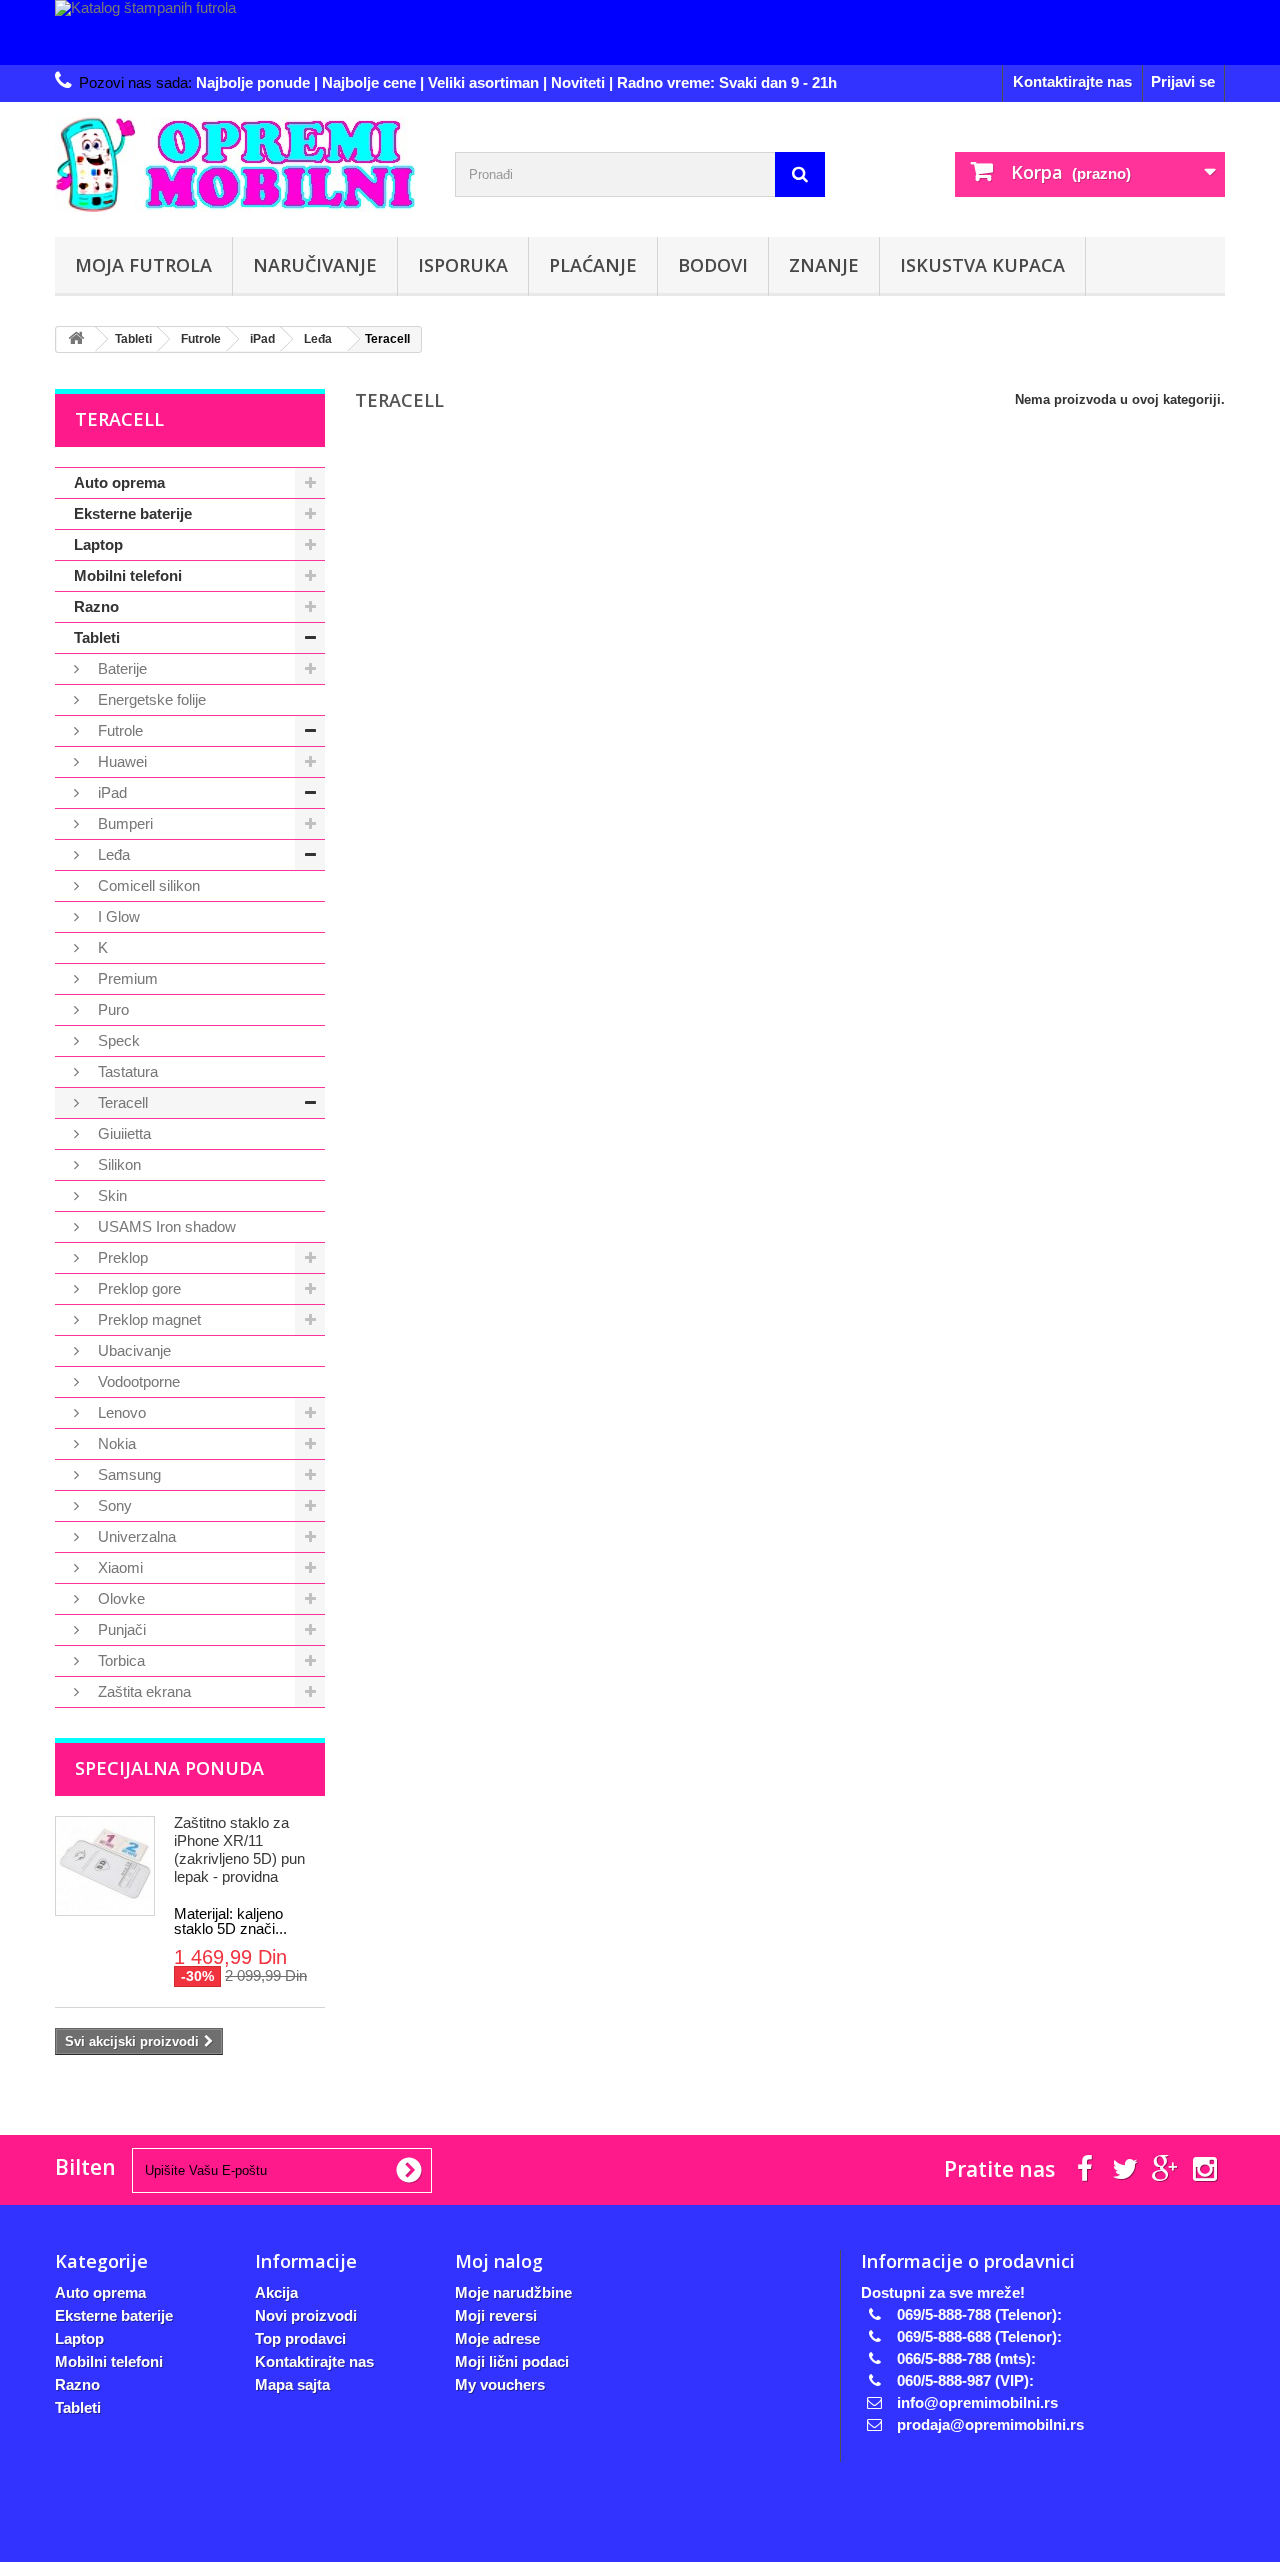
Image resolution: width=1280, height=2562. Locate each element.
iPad (110, 792)
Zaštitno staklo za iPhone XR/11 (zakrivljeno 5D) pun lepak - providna (239, 1849)
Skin (110, 1195)
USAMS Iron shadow (165, 1226)
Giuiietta (122, 1133)
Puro (111, 1009)
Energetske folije (150, 699)
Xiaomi (118, 1567)
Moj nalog (499, 2261)
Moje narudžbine (513, 2292)
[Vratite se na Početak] (76, 339)
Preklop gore (137, 1288)
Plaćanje (593, 265)
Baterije (120, 668)
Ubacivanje (132, 1350)
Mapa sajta (292, 2384)
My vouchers (500, 2384)
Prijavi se (1183, 81)
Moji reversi (496, 2315)
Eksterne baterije (133, 513)
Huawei (120, 761)
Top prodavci (300, 2338)
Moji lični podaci (512, 2361)
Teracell (121, 1102)
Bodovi (713, 265)
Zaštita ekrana (142, 1691)
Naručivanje (315, 265)
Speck (117, 1040)
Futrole (118, 730)
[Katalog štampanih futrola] (640, 32)
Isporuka (463, 265)
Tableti (97, 637)
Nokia (115, 1443)
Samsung (127, 1474)
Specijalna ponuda (169, 1768)
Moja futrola (143, 265)
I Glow (117, 916)
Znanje (824, 265)
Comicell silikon (147, 885)
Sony (113, 1505)
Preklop (121, 1257)
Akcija (276, 2292)
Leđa (112, 854)
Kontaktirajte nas (1072, 81)
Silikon (117, 1164)
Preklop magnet (147, 1319)
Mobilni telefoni (128, 575)
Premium (126, 978)
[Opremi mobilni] (240, 164)
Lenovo (120, 1412)
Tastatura (126, 1071)
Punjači (120, 1629)
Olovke (119, 1598)
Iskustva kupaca (982, 265)
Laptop (98, 544)
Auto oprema (119, 482)
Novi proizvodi (306, 2315)
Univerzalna (135, 1536)
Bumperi (123, 823)
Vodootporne (137, 1381)
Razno (96, 606)
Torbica (119, 1660)
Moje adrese (497, 2338)
